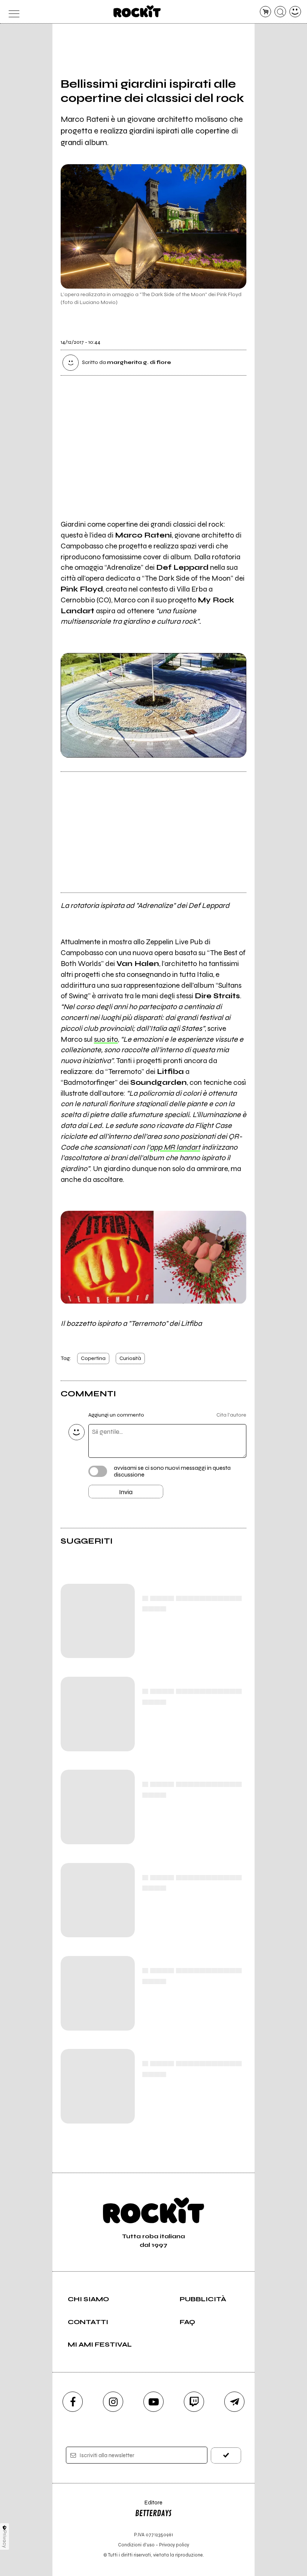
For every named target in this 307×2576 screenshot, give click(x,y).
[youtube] (153, 2402)
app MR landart (175, 1147)
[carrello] (266, 12)
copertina (93, 1358)
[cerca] (280, 12)
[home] (137, 11)
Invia (126, 1492)
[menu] (12, 12)
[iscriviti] (226, 2455)
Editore (149, 2506)
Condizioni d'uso (136, 2545)
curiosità (130, 1358)
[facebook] (73, 2402)
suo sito (106, 1039)
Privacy (5, 2539)
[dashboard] (295, 12)
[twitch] (194, 2402)
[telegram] (234, 2402)
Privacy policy (174, 2545)
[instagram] (113, 2402)
